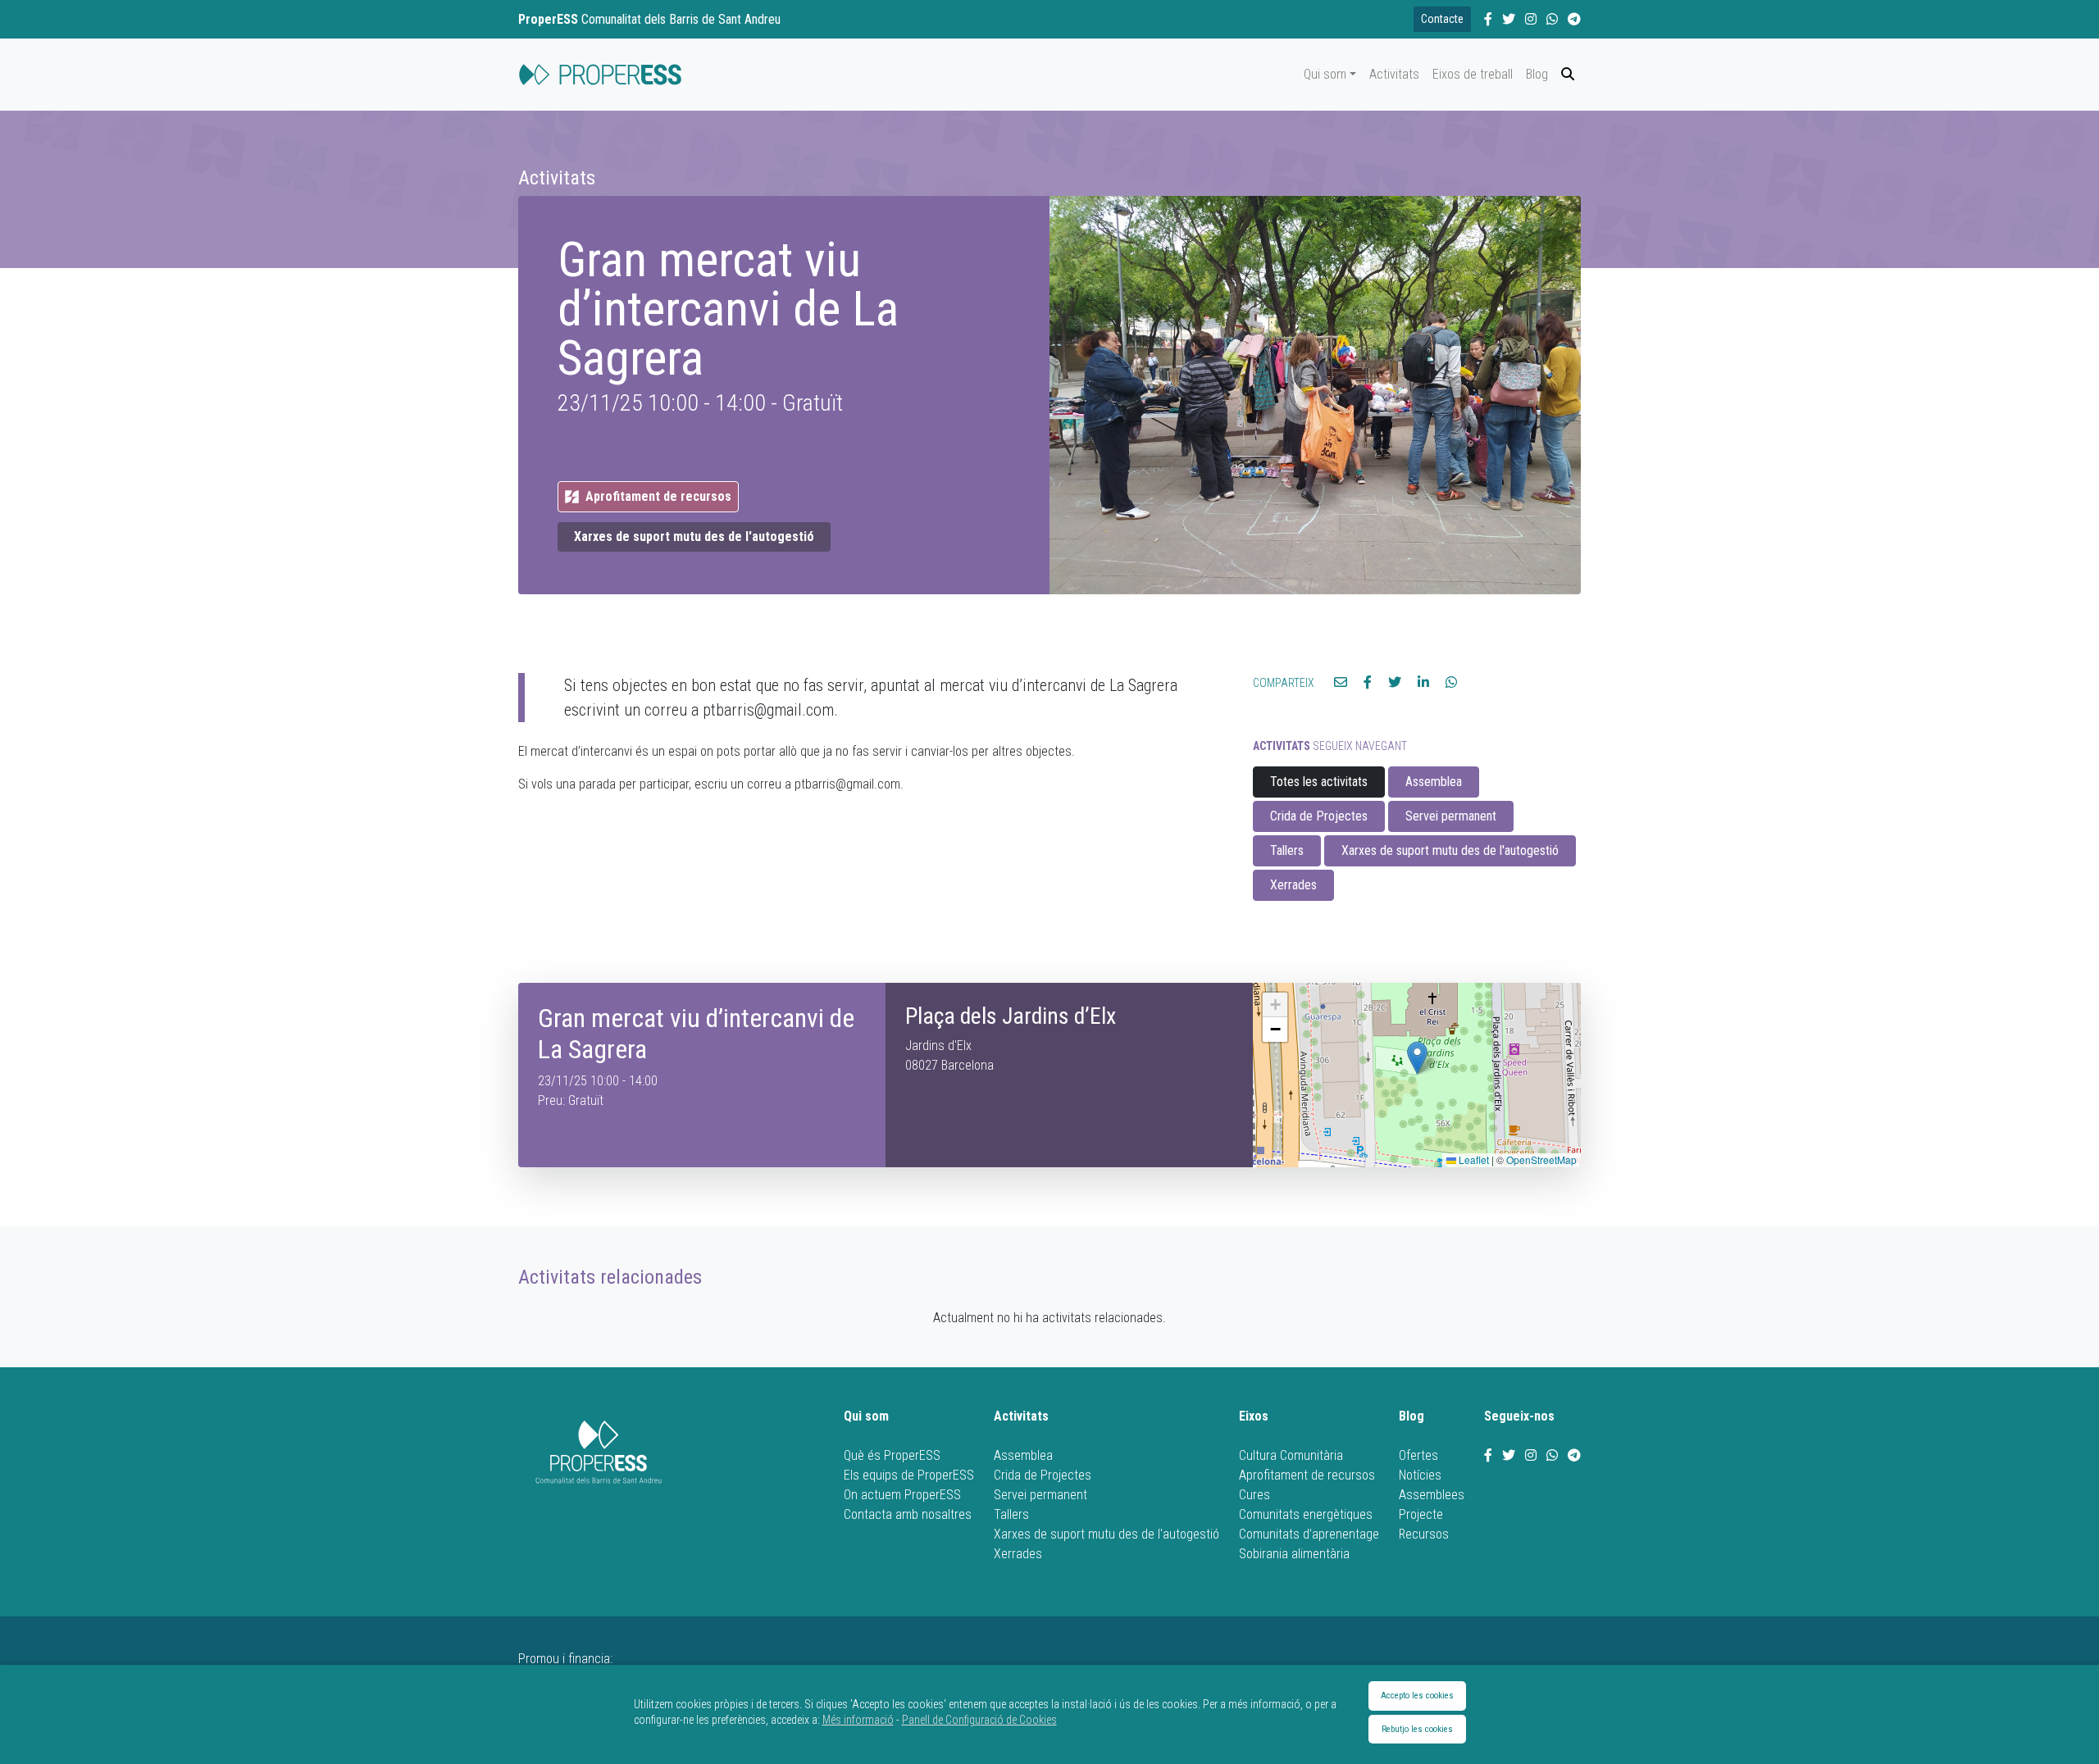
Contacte (1442, 19)
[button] (1417, 1058)
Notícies (1420, 1475)
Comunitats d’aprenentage (1309, 1534)
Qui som (1325, 74)
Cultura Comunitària (1291, 1455)
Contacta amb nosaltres (908, 1514)
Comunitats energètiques (1306, 1514)
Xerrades (1293, 885)
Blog (1537, 74)
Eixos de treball (1473, 74)
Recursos (1424, 1534)
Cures (1254, 1495)
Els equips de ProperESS (909, 1475)
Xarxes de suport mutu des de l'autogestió (694, 536)
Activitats (1394, 74)
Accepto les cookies (1417, 1696)
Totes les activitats (1319, 782)
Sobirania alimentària (1294, 1554)
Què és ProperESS (892, 1455)
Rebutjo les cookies (1417, 1729)
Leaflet (1473, 1159)
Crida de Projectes (1319, 816)
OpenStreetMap (1541, 1159)
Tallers (1287, 850)
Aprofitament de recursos (1307, 1475)
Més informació (858, 1720)
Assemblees (1432, 1495)
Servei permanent (1451, 816)
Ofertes (1418, 1455)
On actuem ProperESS (902, 1495)
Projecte (1421, 1514)
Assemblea (1434, 782)
